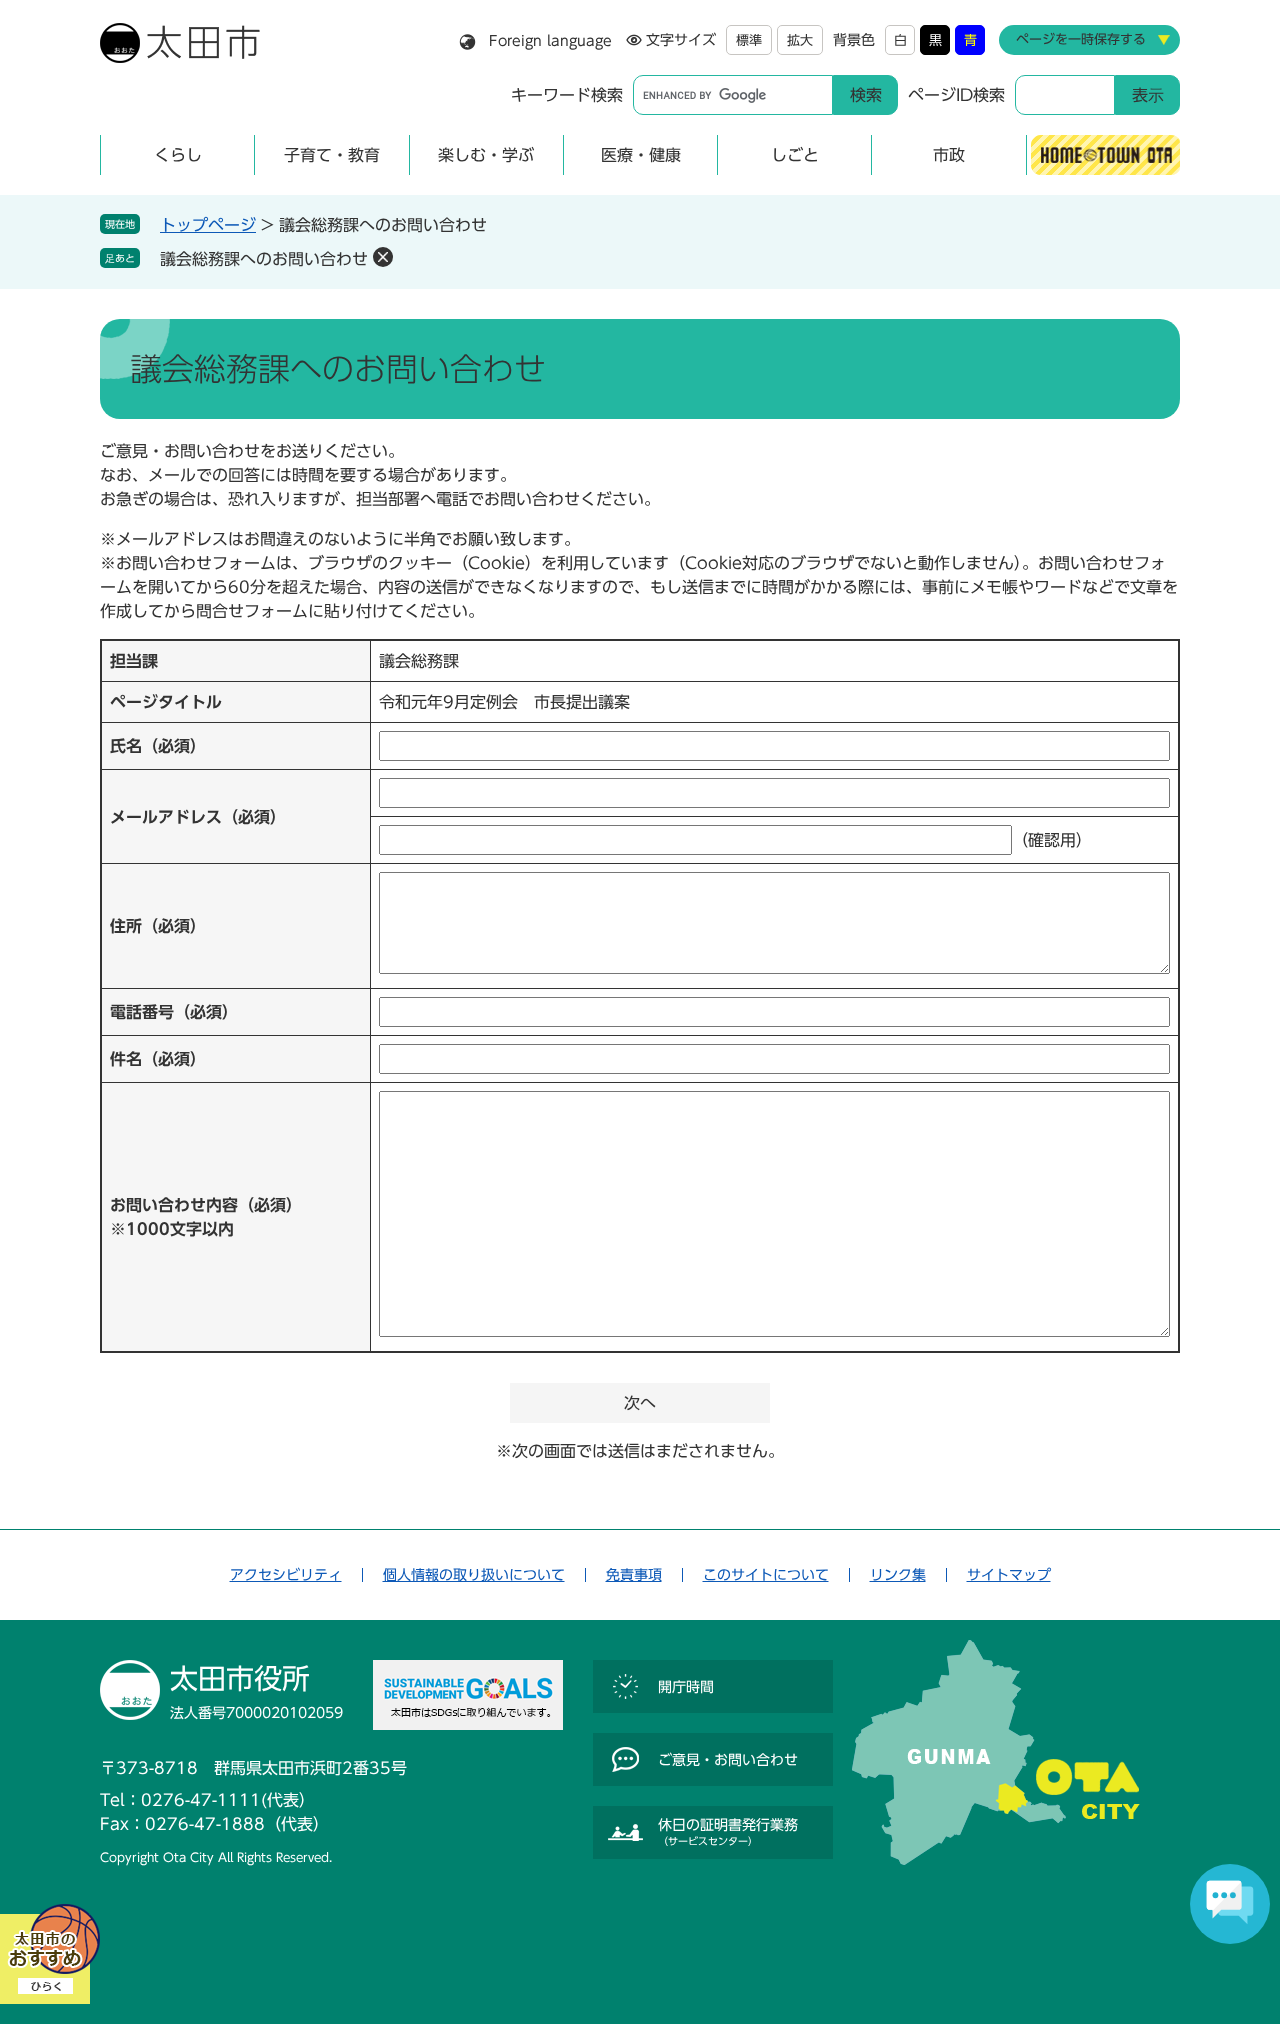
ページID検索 (956, 95)
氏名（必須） (158, 746)
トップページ (208, 225)
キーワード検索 (567, 95)
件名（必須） (158, 1059)
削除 (383, 257)
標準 (749, 40)
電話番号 (174, 1012)
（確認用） (1052, 840)
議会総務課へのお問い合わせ (264, 259)
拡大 (800, 40)
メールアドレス (198, 817)
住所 (158, 926)
